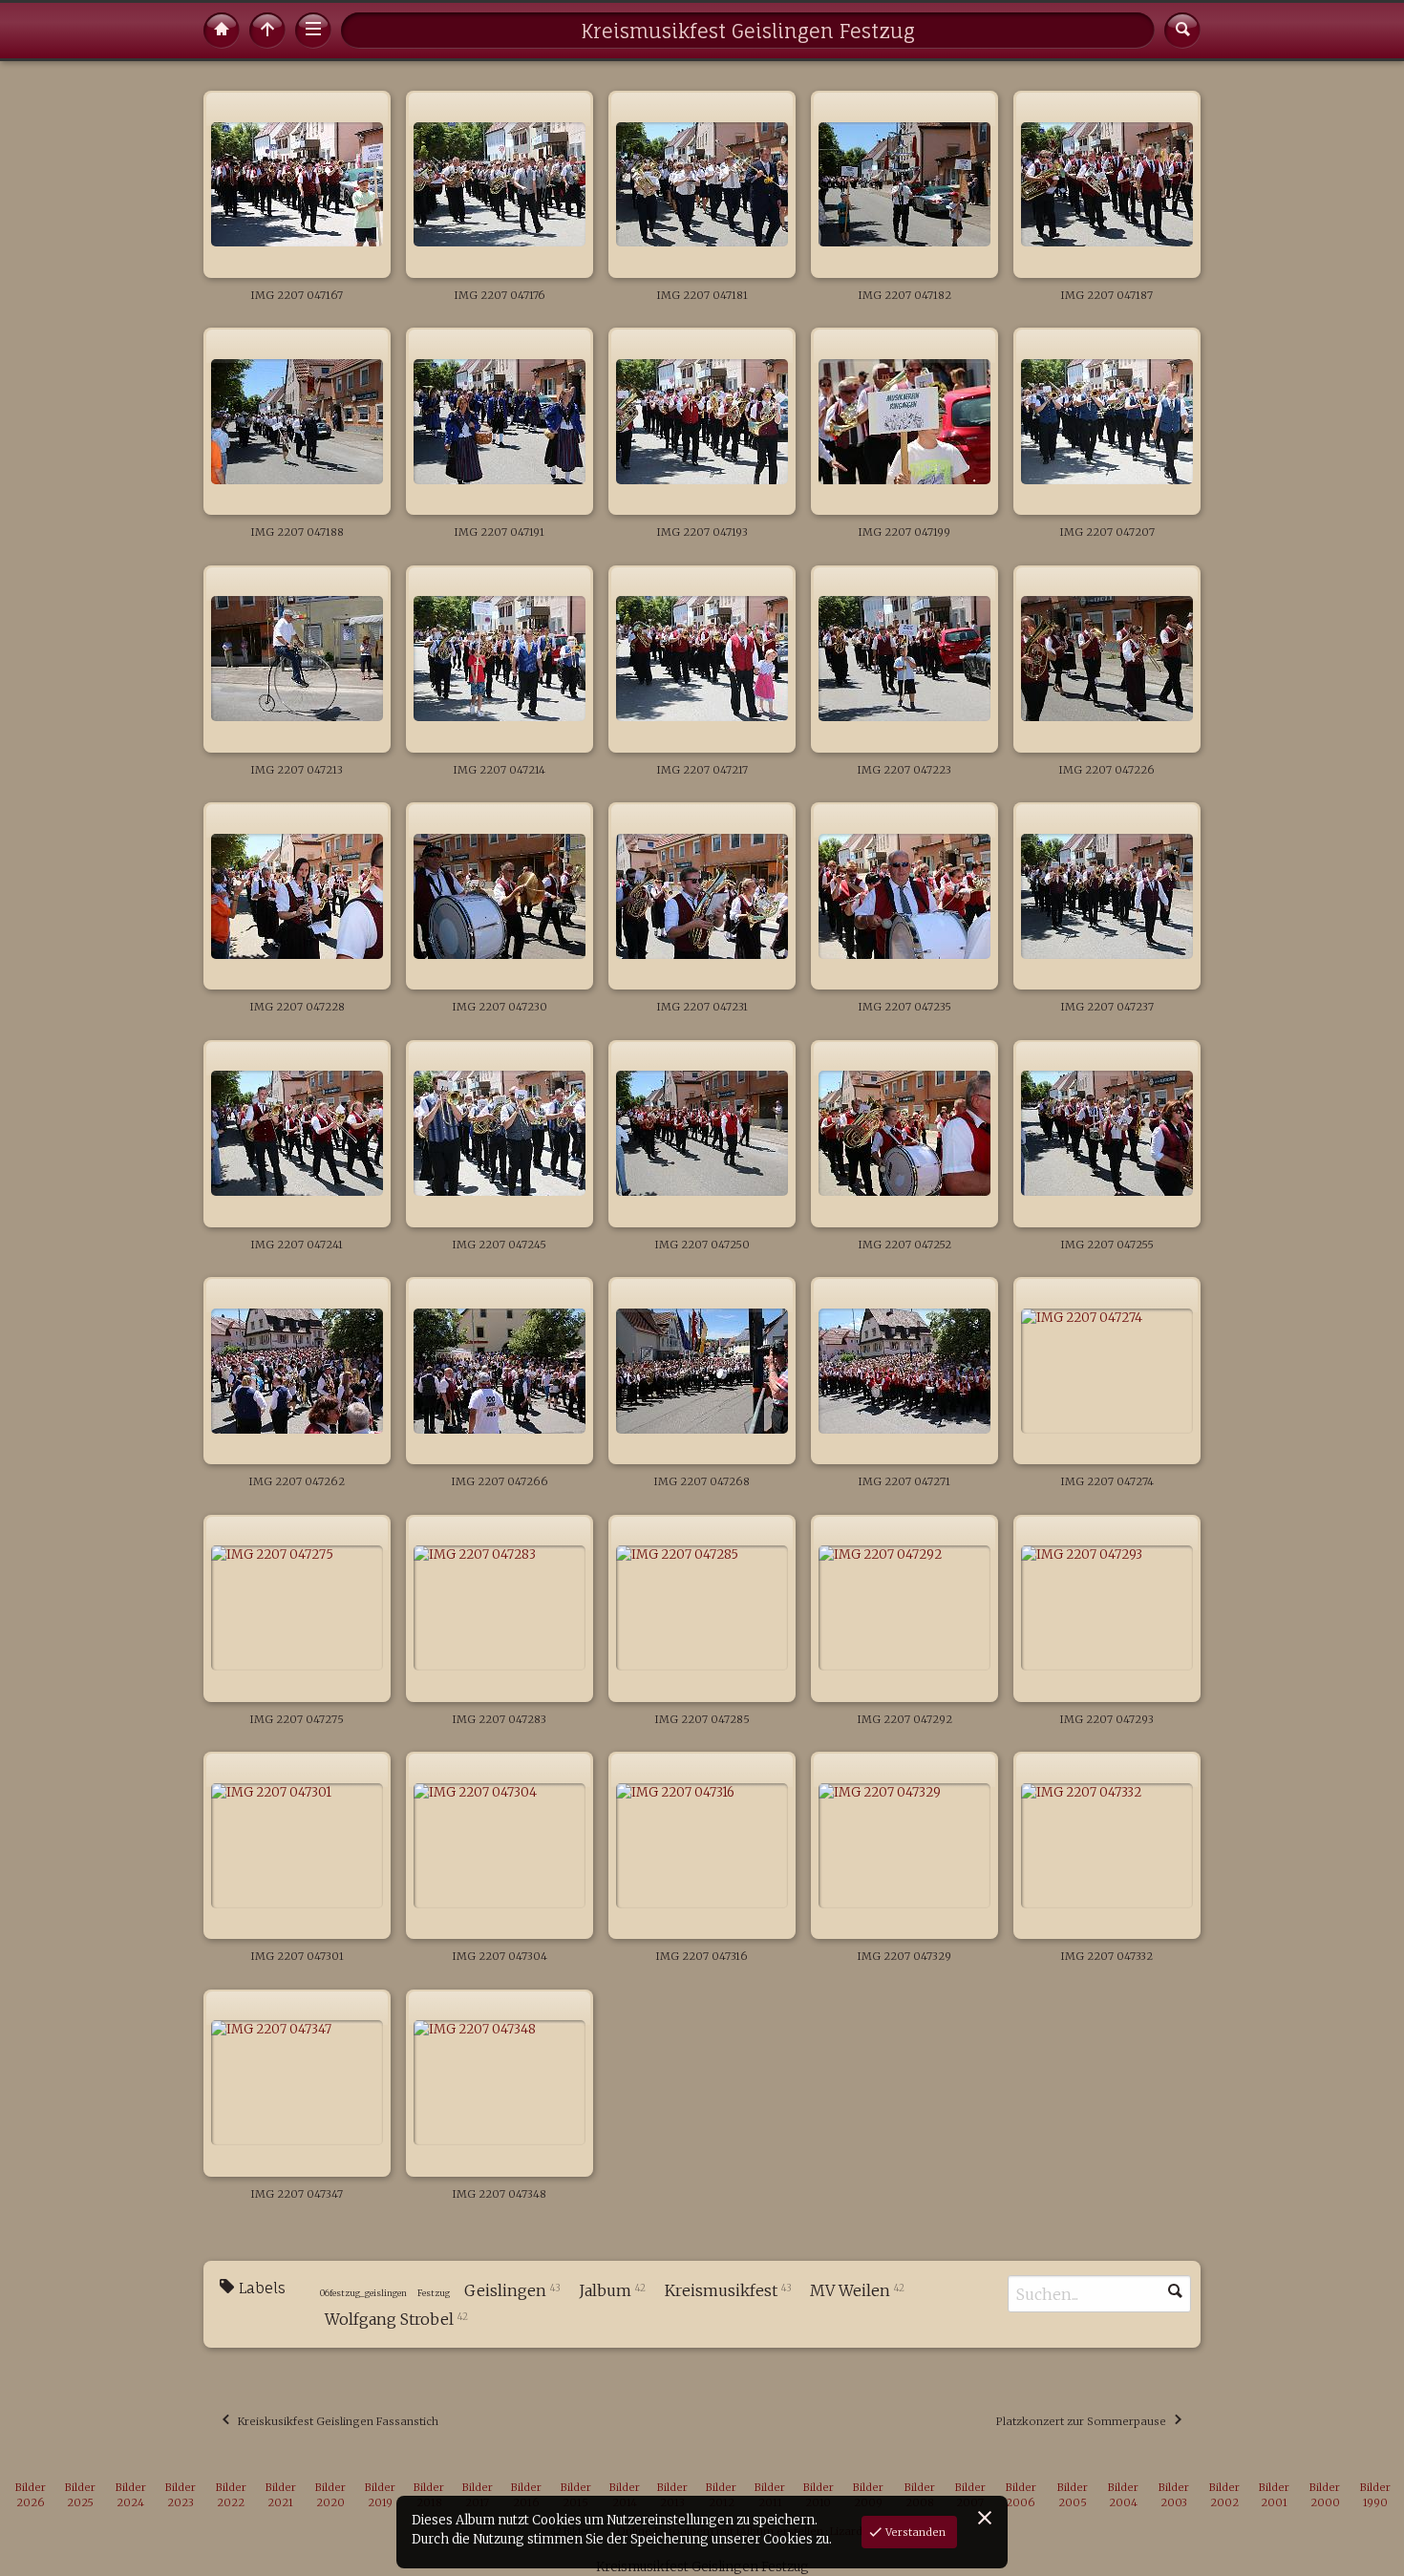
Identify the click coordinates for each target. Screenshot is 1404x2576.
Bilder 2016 (526, 2495)
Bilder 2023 (181, 2495)
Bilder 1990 (1375, 2495)
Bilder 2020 (330, 2495)
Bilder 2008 (920, 2495)
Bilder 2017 (478, 2495)
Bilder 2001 (1274, 2495)
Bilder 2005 (1073, 2495)
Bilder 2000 (1325, 2495)
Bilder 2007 (970, 2495)
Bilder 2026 (31, 2495)
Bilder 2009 (868, 2495)
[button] (29, 2547)
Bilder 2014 (625, 2495)
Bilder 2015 (576, 2495)
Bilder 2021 (281, 2495)
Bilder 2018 (429, 2495)
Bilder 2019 (380, 2495)
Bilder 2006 (1021, 2495)
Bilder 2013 (672, 2495)
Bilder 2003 (1174, 2495)
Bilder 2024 (131, 2495)
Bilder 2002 (1224, 2495)
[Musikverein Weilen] (222, 31)
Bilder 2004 (1123, 2495)
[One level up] (267, 31)
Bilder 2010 (819, 2495)
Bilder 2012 (721, 2495)
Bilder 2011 (770, 2495)
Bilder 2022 (231, 2495)
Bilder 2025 (80, 2495)
